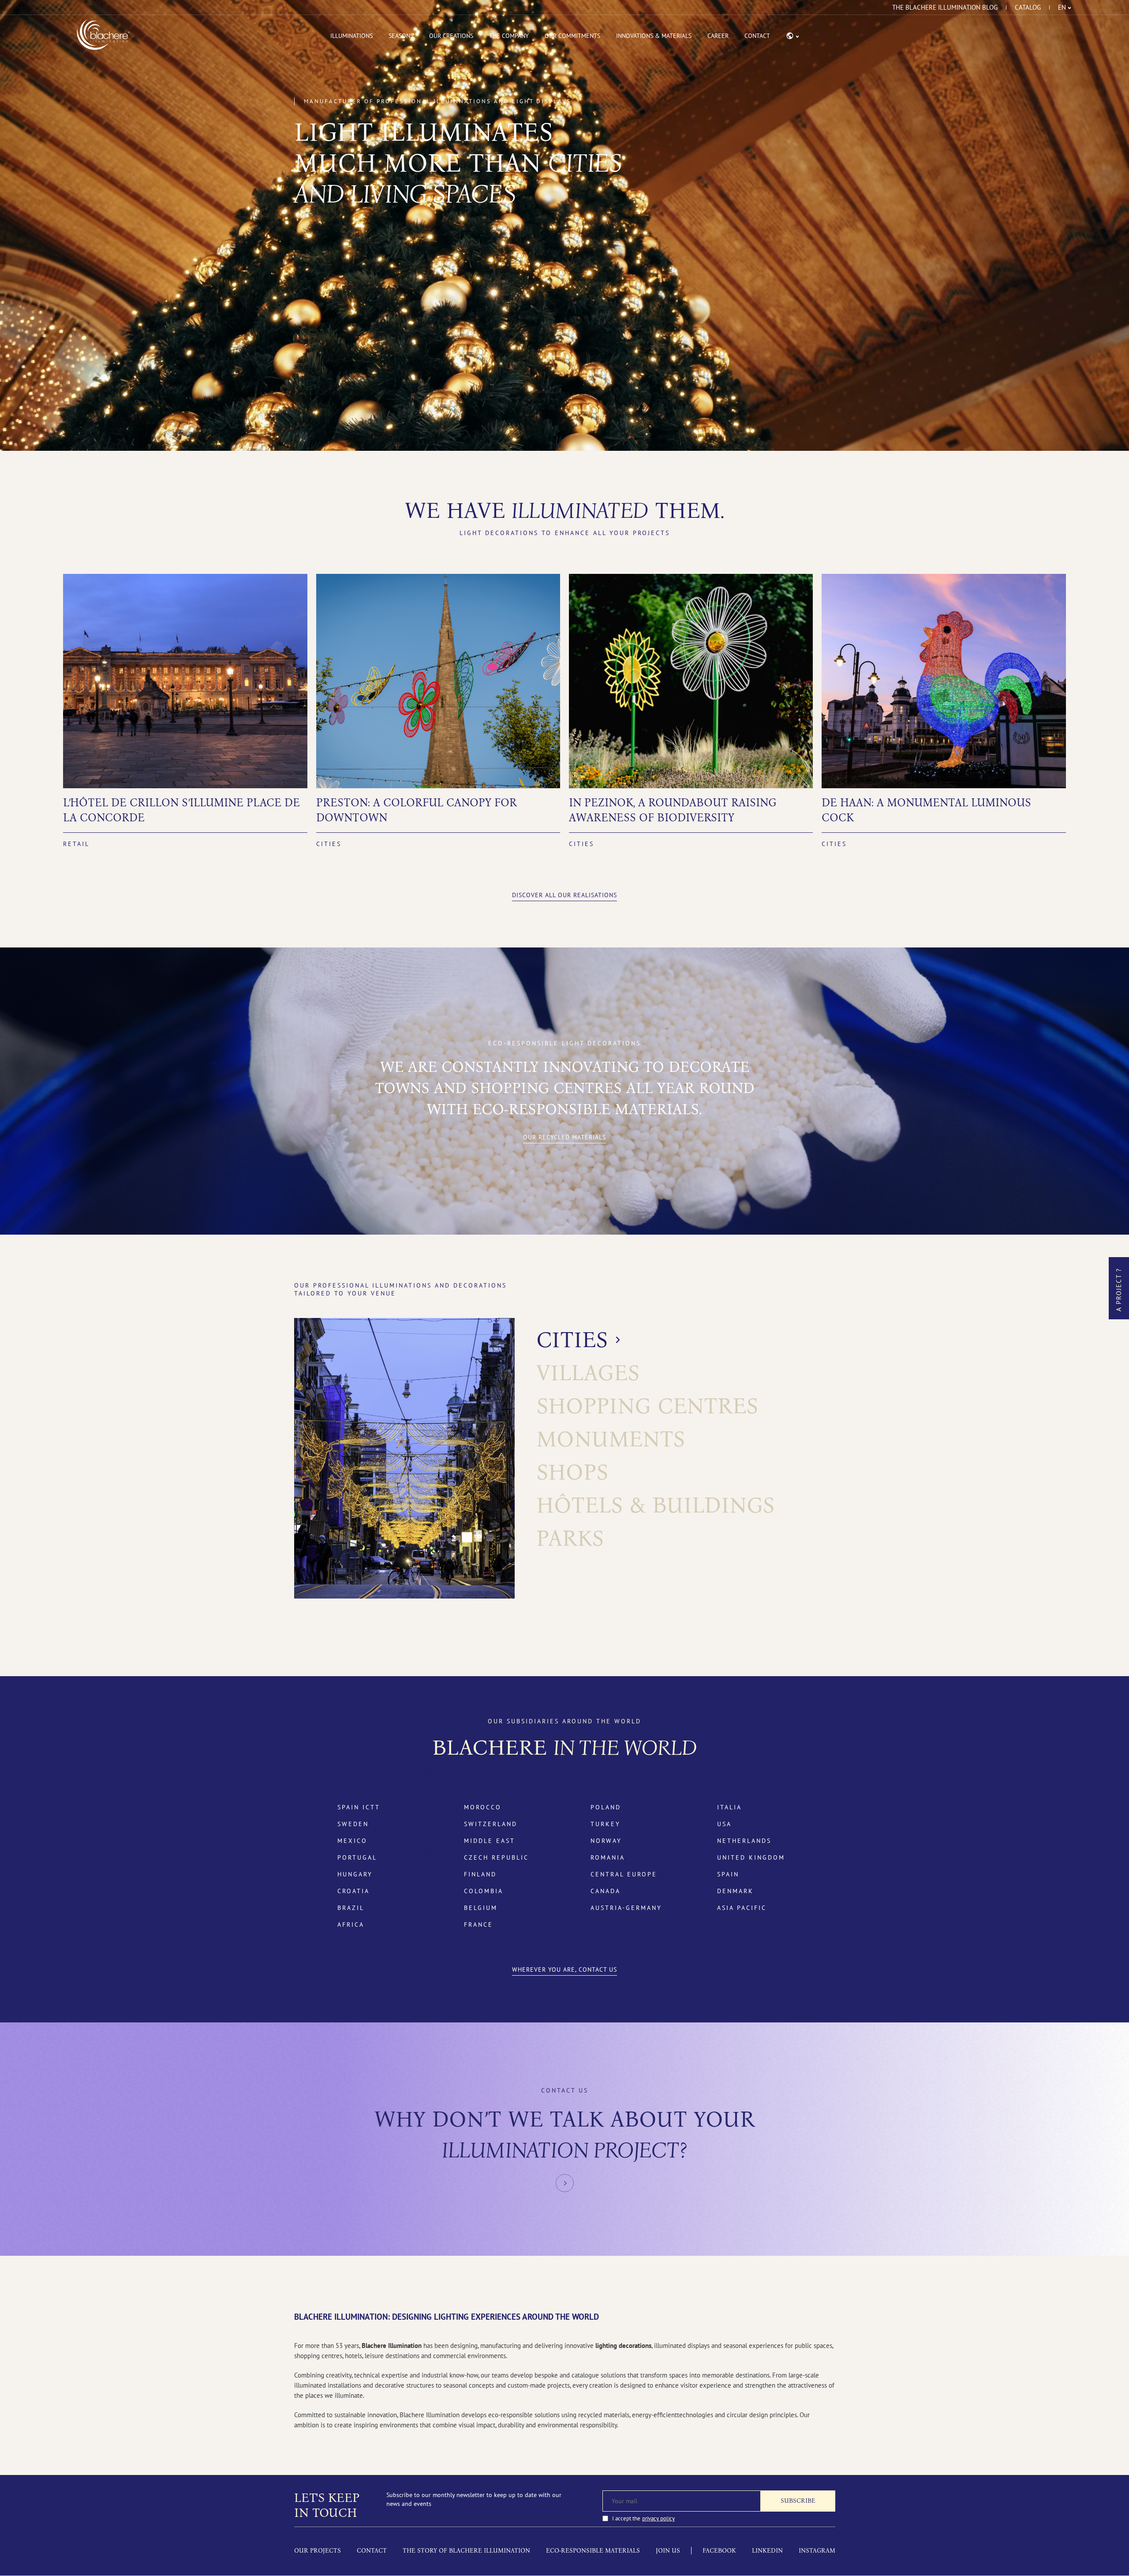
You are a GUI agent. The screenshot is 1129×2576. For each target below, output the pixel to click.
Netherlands (744, 1841)
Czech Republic (496, 1857)
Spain (728, 1874)
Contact (757, 36)
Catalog (1028, 7)
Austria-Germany (626, 1908)
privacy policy (658, 2518)
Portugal (357, 1857)
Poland (606, 1807)
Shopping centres (647, 1406)
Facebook (719, 2551)
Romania (608, 1857)
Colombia (484, 1891)
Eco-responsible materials (593, 2551)
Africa (351, 1925)
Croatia (353, 1891)
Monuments (611, 1439)
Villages (588, 1373)
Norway (606, 1841)
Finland (480, 1874)
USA (724, 1824)
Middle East (490, 1841)
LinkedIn (767, 2551)
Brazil (351, 1908)
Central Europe (624, 1874)
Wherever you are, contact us (564, 1969)
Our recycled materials (564, 1137)
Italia (729, 1807)
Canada (606, 1891)
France (479, 1925)
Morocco (483, 1807)
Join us (668, 2551)
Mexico (352, 1841)
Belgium (481, 1908)
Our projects (318, 2551)
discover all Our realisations (564, 895)
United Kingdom (751, 1857)
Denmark (735, 1891)
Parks (570, 1538)
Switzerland (491, 1824)
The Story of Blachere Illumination (466, 2551)
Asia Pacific (742, 1908)
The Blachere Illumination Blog (945, 7)
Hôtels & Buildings (655, 1505)
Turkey (606, 1824)
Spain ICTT (359, 1807)
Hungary (355, 1874)
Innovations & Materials (654, 36)
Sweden (353, 1824)
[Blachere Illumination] (103, 34)
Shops (572, 1472)
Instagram (817, 2551)
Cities (572, 1340)
